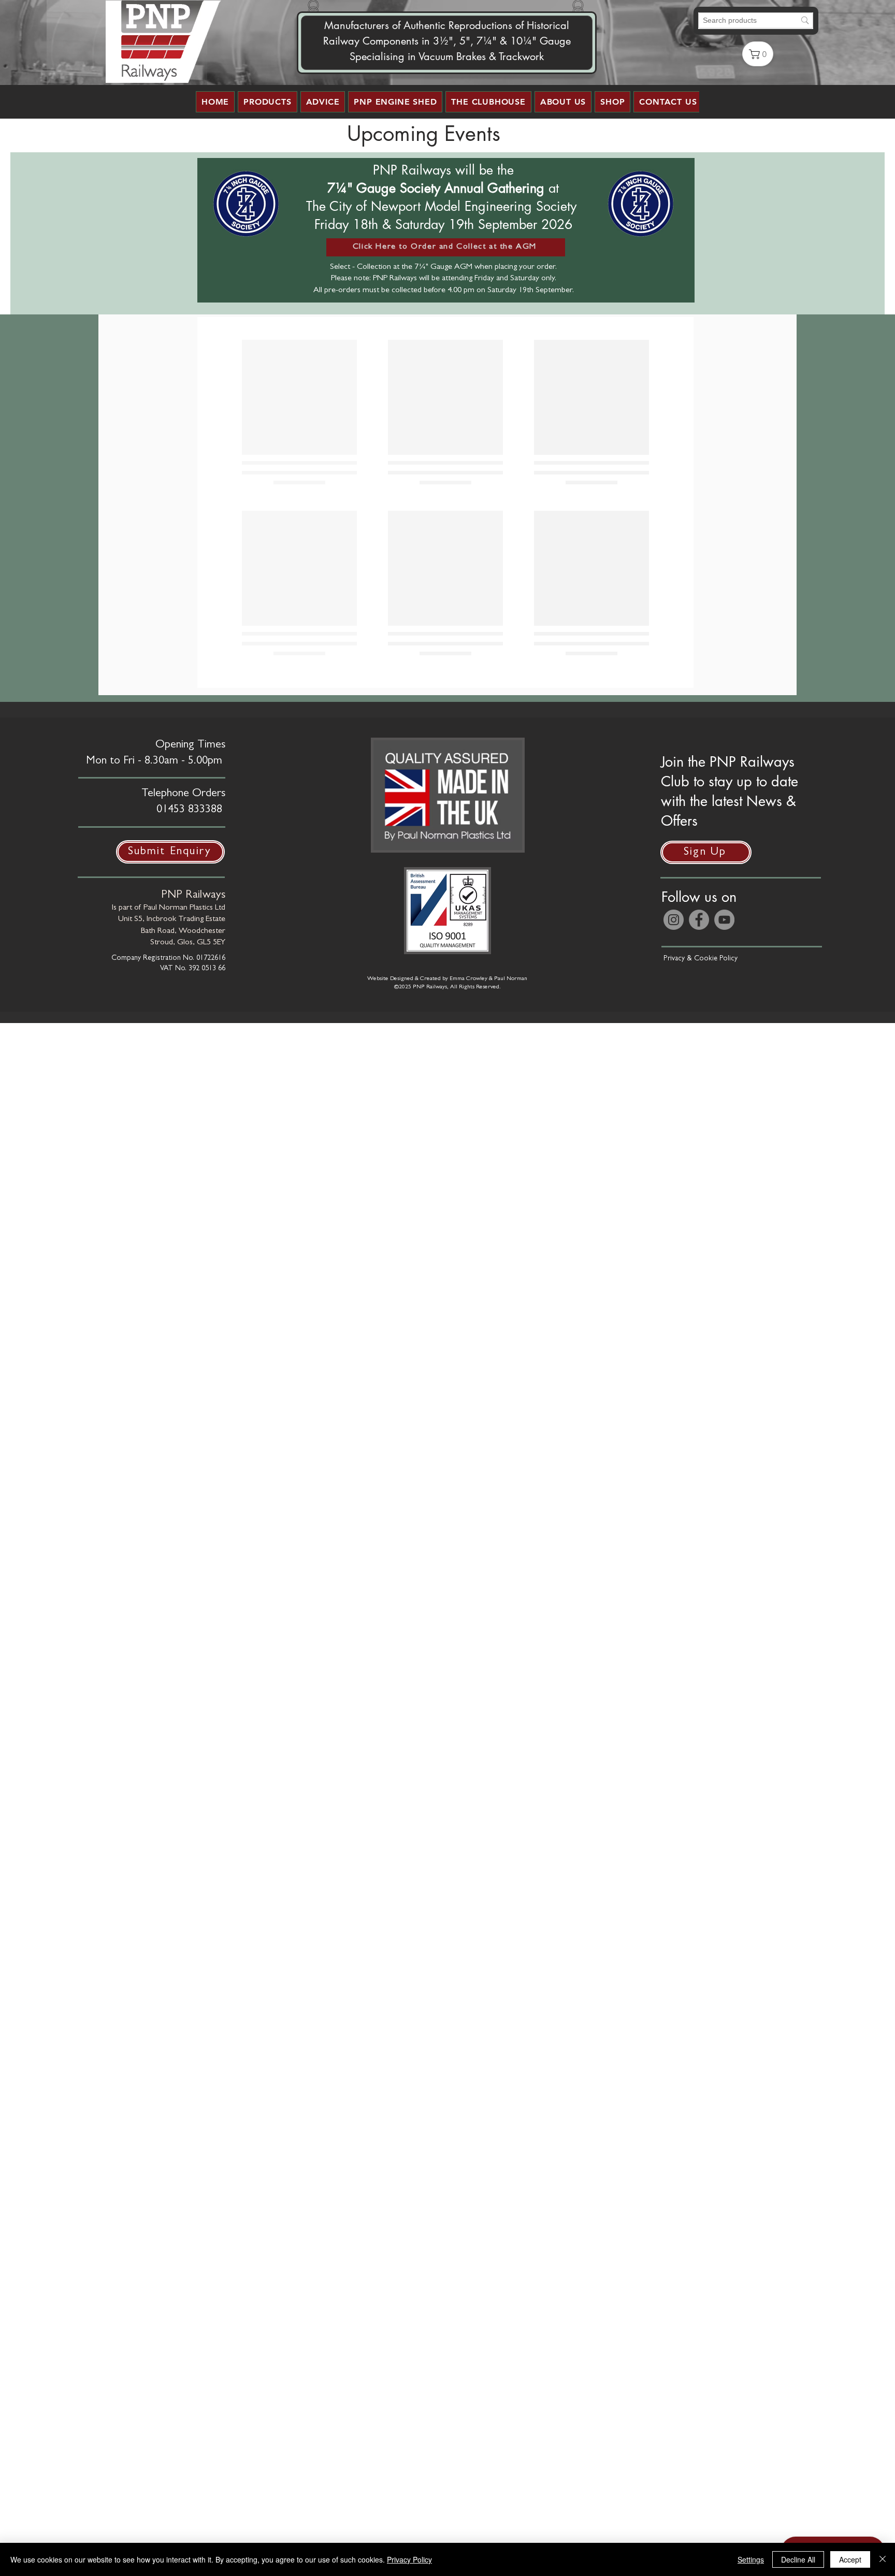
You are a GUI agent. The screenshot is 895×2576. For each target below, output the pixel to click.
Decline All (798, 2559)
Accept (850, 2559)
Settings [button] (751, 2559)
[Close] (883, 2559)
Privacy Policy (409, 2559)
